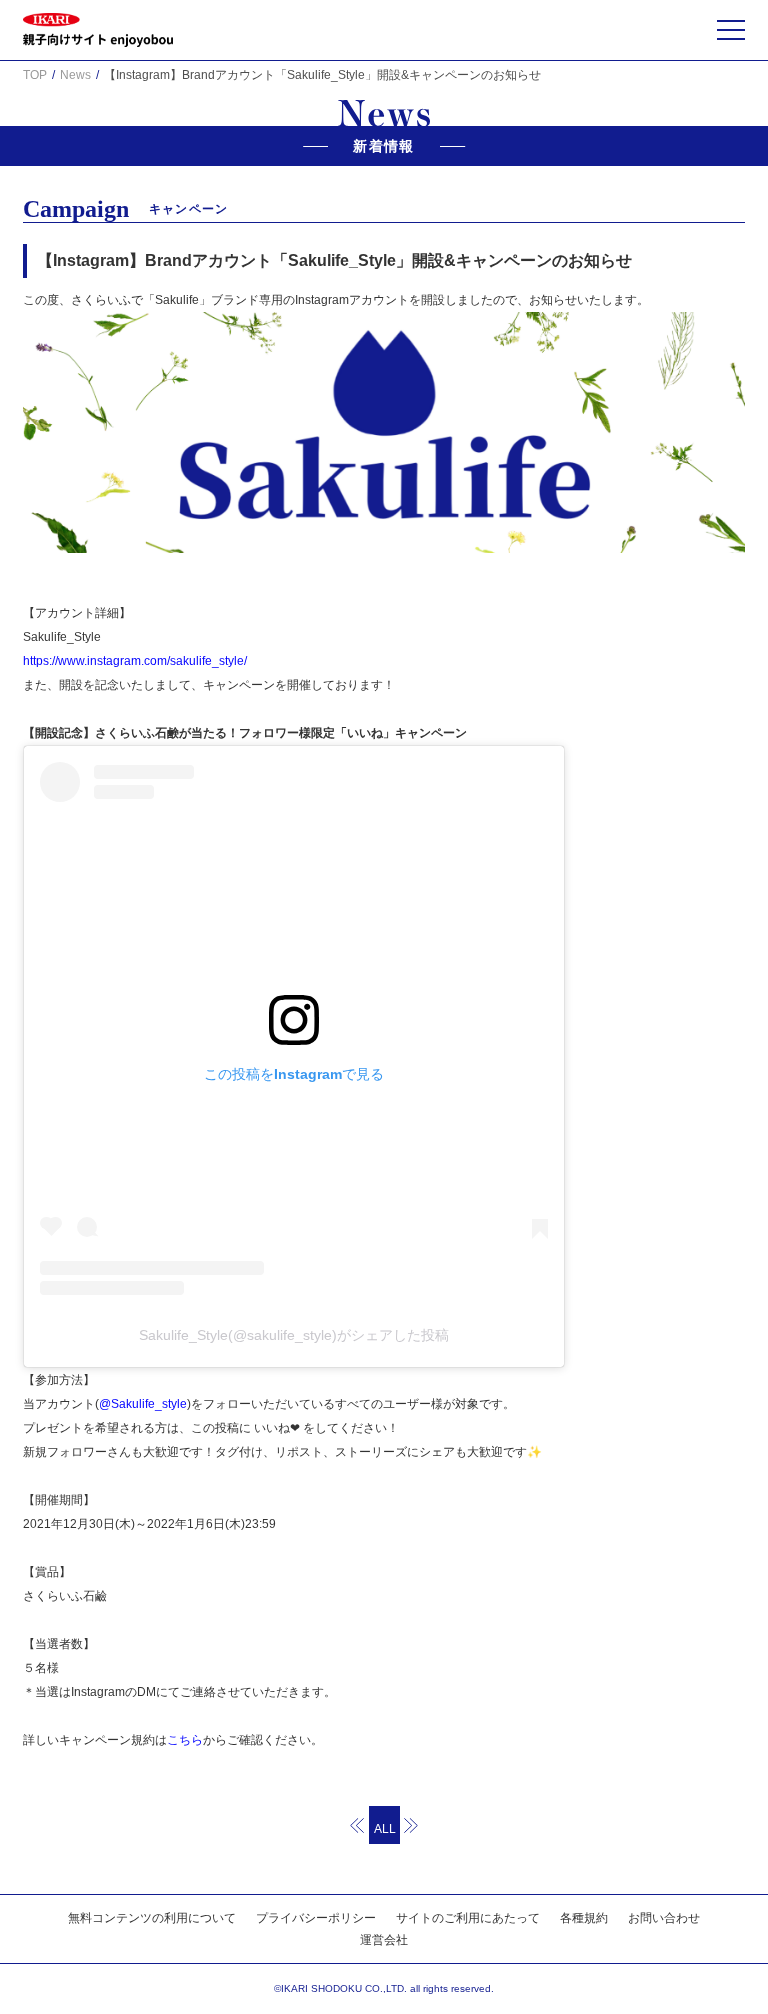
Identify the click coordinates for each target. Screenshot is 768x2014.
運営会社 (384, 1940)
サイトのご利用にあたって (468, 1918)
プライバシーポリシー (316, 1918)
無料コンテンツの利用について (152, 1918)
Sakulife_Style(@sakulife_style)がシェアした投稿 (294, 1335)
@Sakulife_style (143, 1404)
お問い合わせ (664, 1918)
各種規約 (584, 1918)
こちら (185, 1740)
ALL (385, 1829)
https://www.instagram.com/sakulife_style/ (135, 661)
